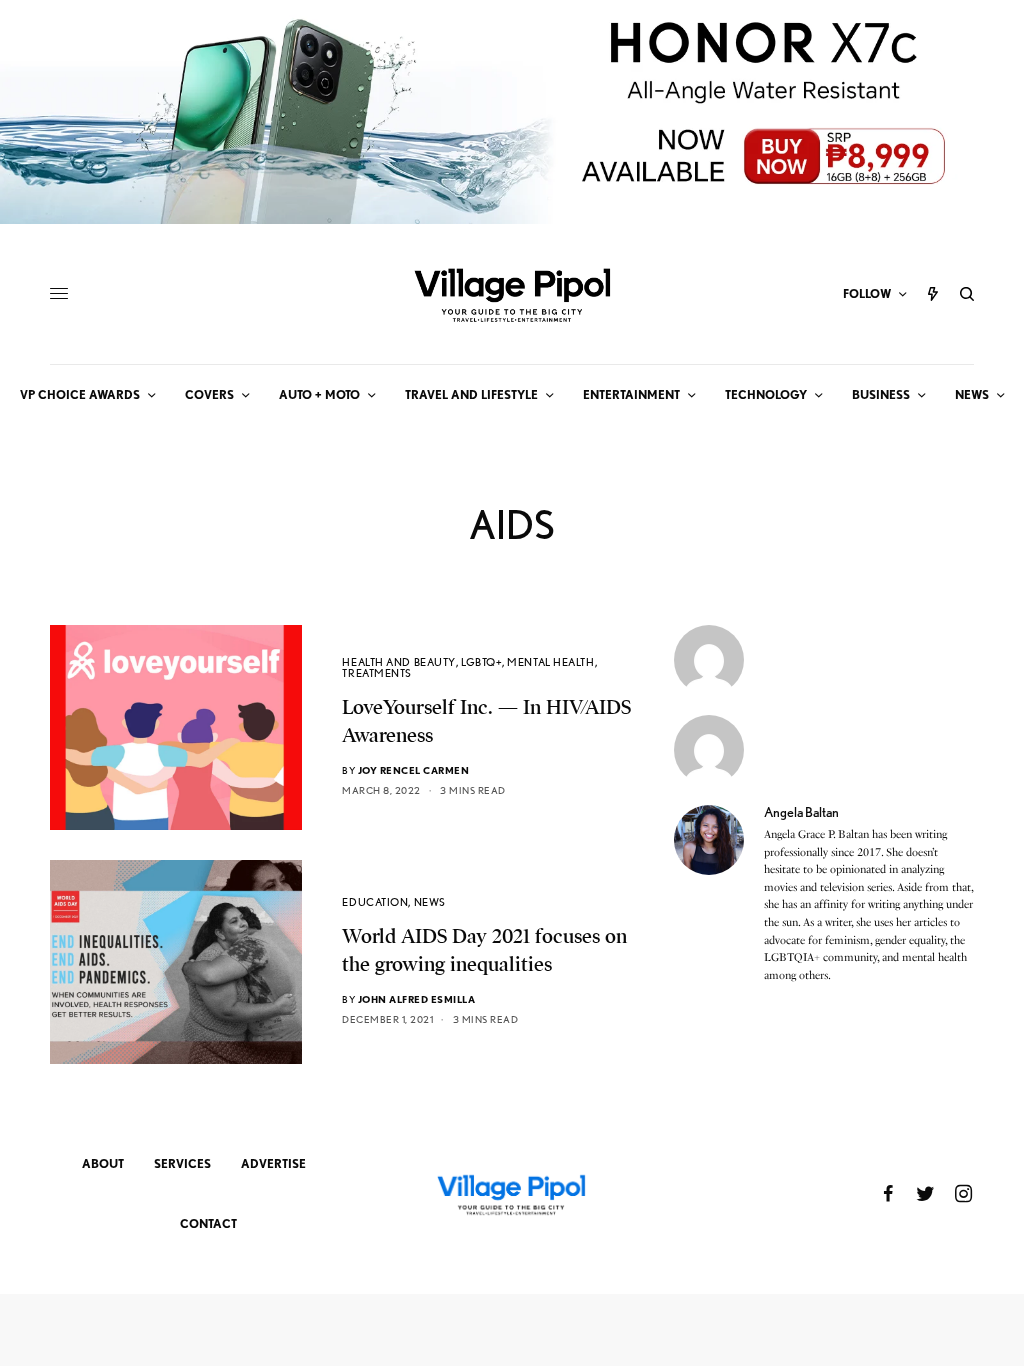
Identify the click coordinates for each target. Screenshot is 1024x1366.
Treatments (377, 673)
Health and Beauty (398, 662)
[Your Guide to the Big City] (512, 294)
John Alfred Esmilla (417, 999)
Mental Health (550, 662)
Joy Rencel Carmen (414, 770)
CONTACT (208, 1223)
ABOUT (103, 1163)
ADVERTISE (273, 1163)
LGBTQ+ (481, 662)
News (430, 902)
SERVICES (182, 1163)
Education (375, 902)
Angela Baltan (801, 812)
